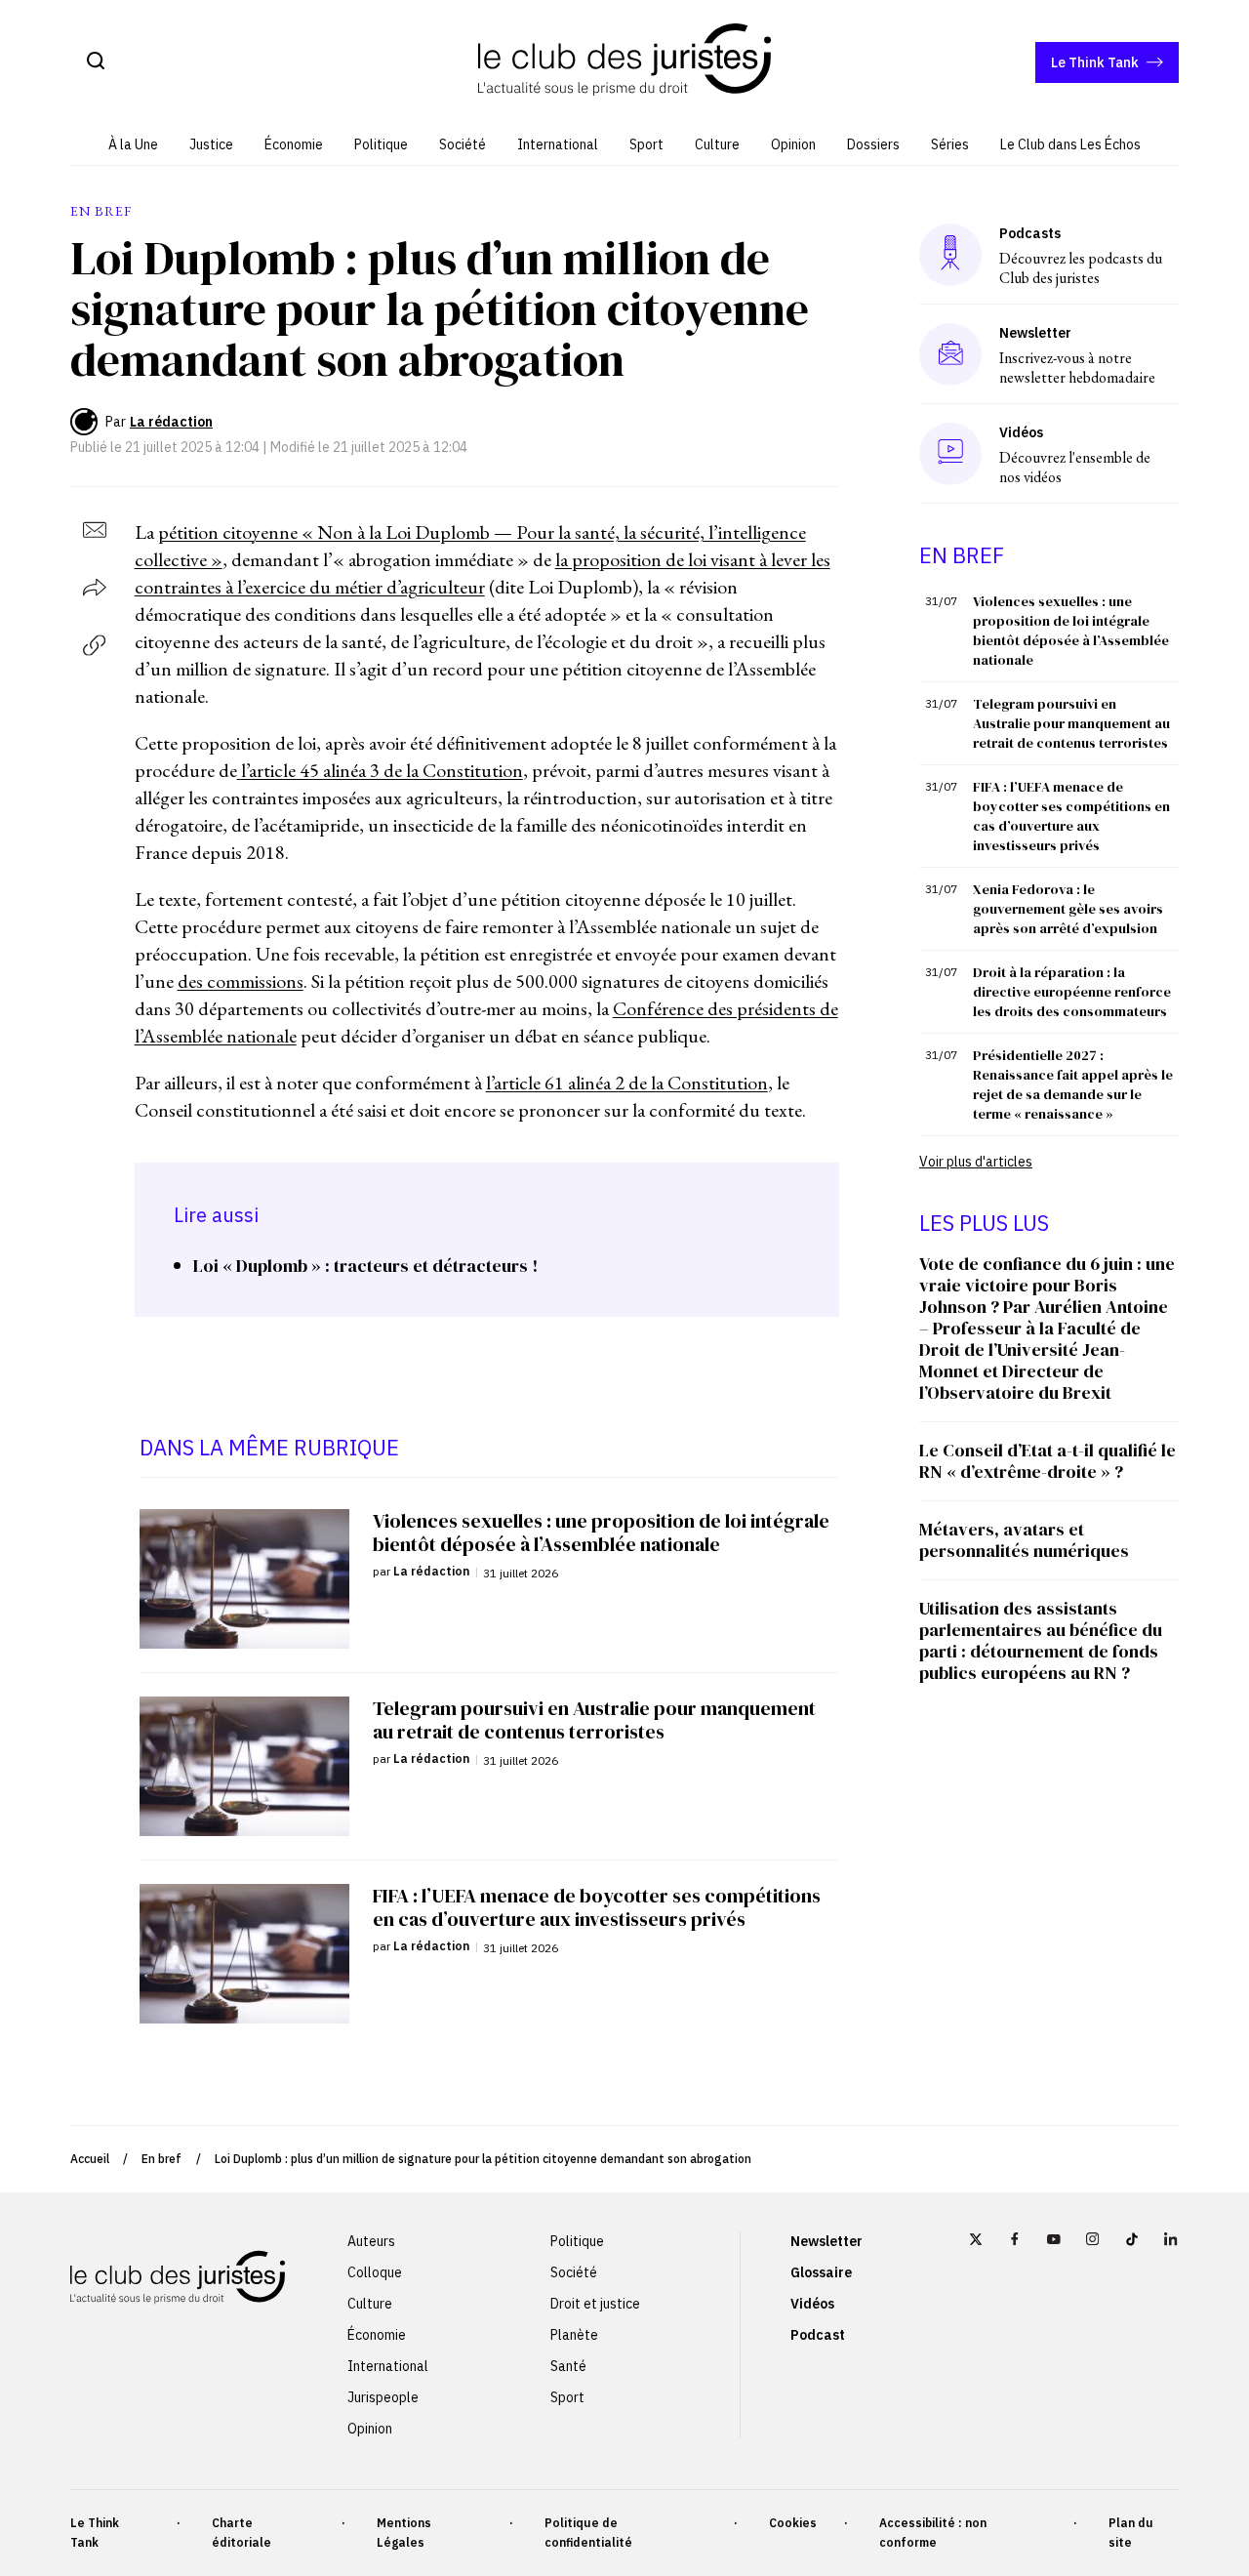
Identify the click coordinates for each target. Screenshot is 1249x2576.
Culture (717, 144)
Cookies (793, 2523)
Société (463, 144)
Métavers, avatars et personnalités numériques (1024, 1540)
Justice (211, 144)
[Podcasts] (950, 254)
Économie (294, 144)
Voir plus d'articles (976, 1162)
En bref (161, 2159)
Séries (950, 144)
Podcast (818, 2335)
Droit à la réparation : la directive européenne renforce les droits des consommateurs (1072, 992)
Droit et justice (595, 2304)
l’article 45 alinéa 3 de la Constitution (380, 770)
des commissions (241, 981)
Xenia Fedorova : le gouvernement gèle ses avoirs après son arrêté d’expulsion (1068, 909)
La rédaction (171, 422)
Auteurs (371, 2241)
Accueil (90, 2159)
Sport (646, 144)
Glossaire (821, 2272)
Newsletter (826, 2241)
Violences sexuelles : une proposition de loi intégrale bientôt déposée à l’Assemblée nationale (1071, 631)
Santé (568, 2366)
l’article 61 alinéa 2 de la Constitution (627, 1083)
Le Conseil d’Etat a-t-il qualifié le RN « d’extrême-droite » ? (1048, 1461)
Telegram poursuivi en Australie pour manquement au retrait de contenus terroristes (1071, 723)
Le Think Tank (1095, 62)
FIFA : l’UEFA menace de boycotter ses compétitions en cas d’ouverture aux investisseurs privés (1071, 816)
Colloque (375, 2272)
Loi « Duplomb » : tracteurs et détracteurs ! (365, 1266)
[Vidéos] (950, 453)
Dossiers (873, 144)
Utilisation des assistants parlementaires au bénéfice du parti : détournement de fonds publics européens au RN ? (1041, 1640)
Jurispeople (383, 2397)
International (558, 144)
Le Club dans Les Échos (1070, 144)
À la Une (133, 144)
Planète (574, 2335)
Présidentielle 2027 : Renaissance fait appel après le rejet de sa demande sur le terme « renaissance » (1073, 1084)
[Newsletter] (951, 354)
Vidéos (812, 2304)
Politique (381, 144)
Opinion (793, 144)
